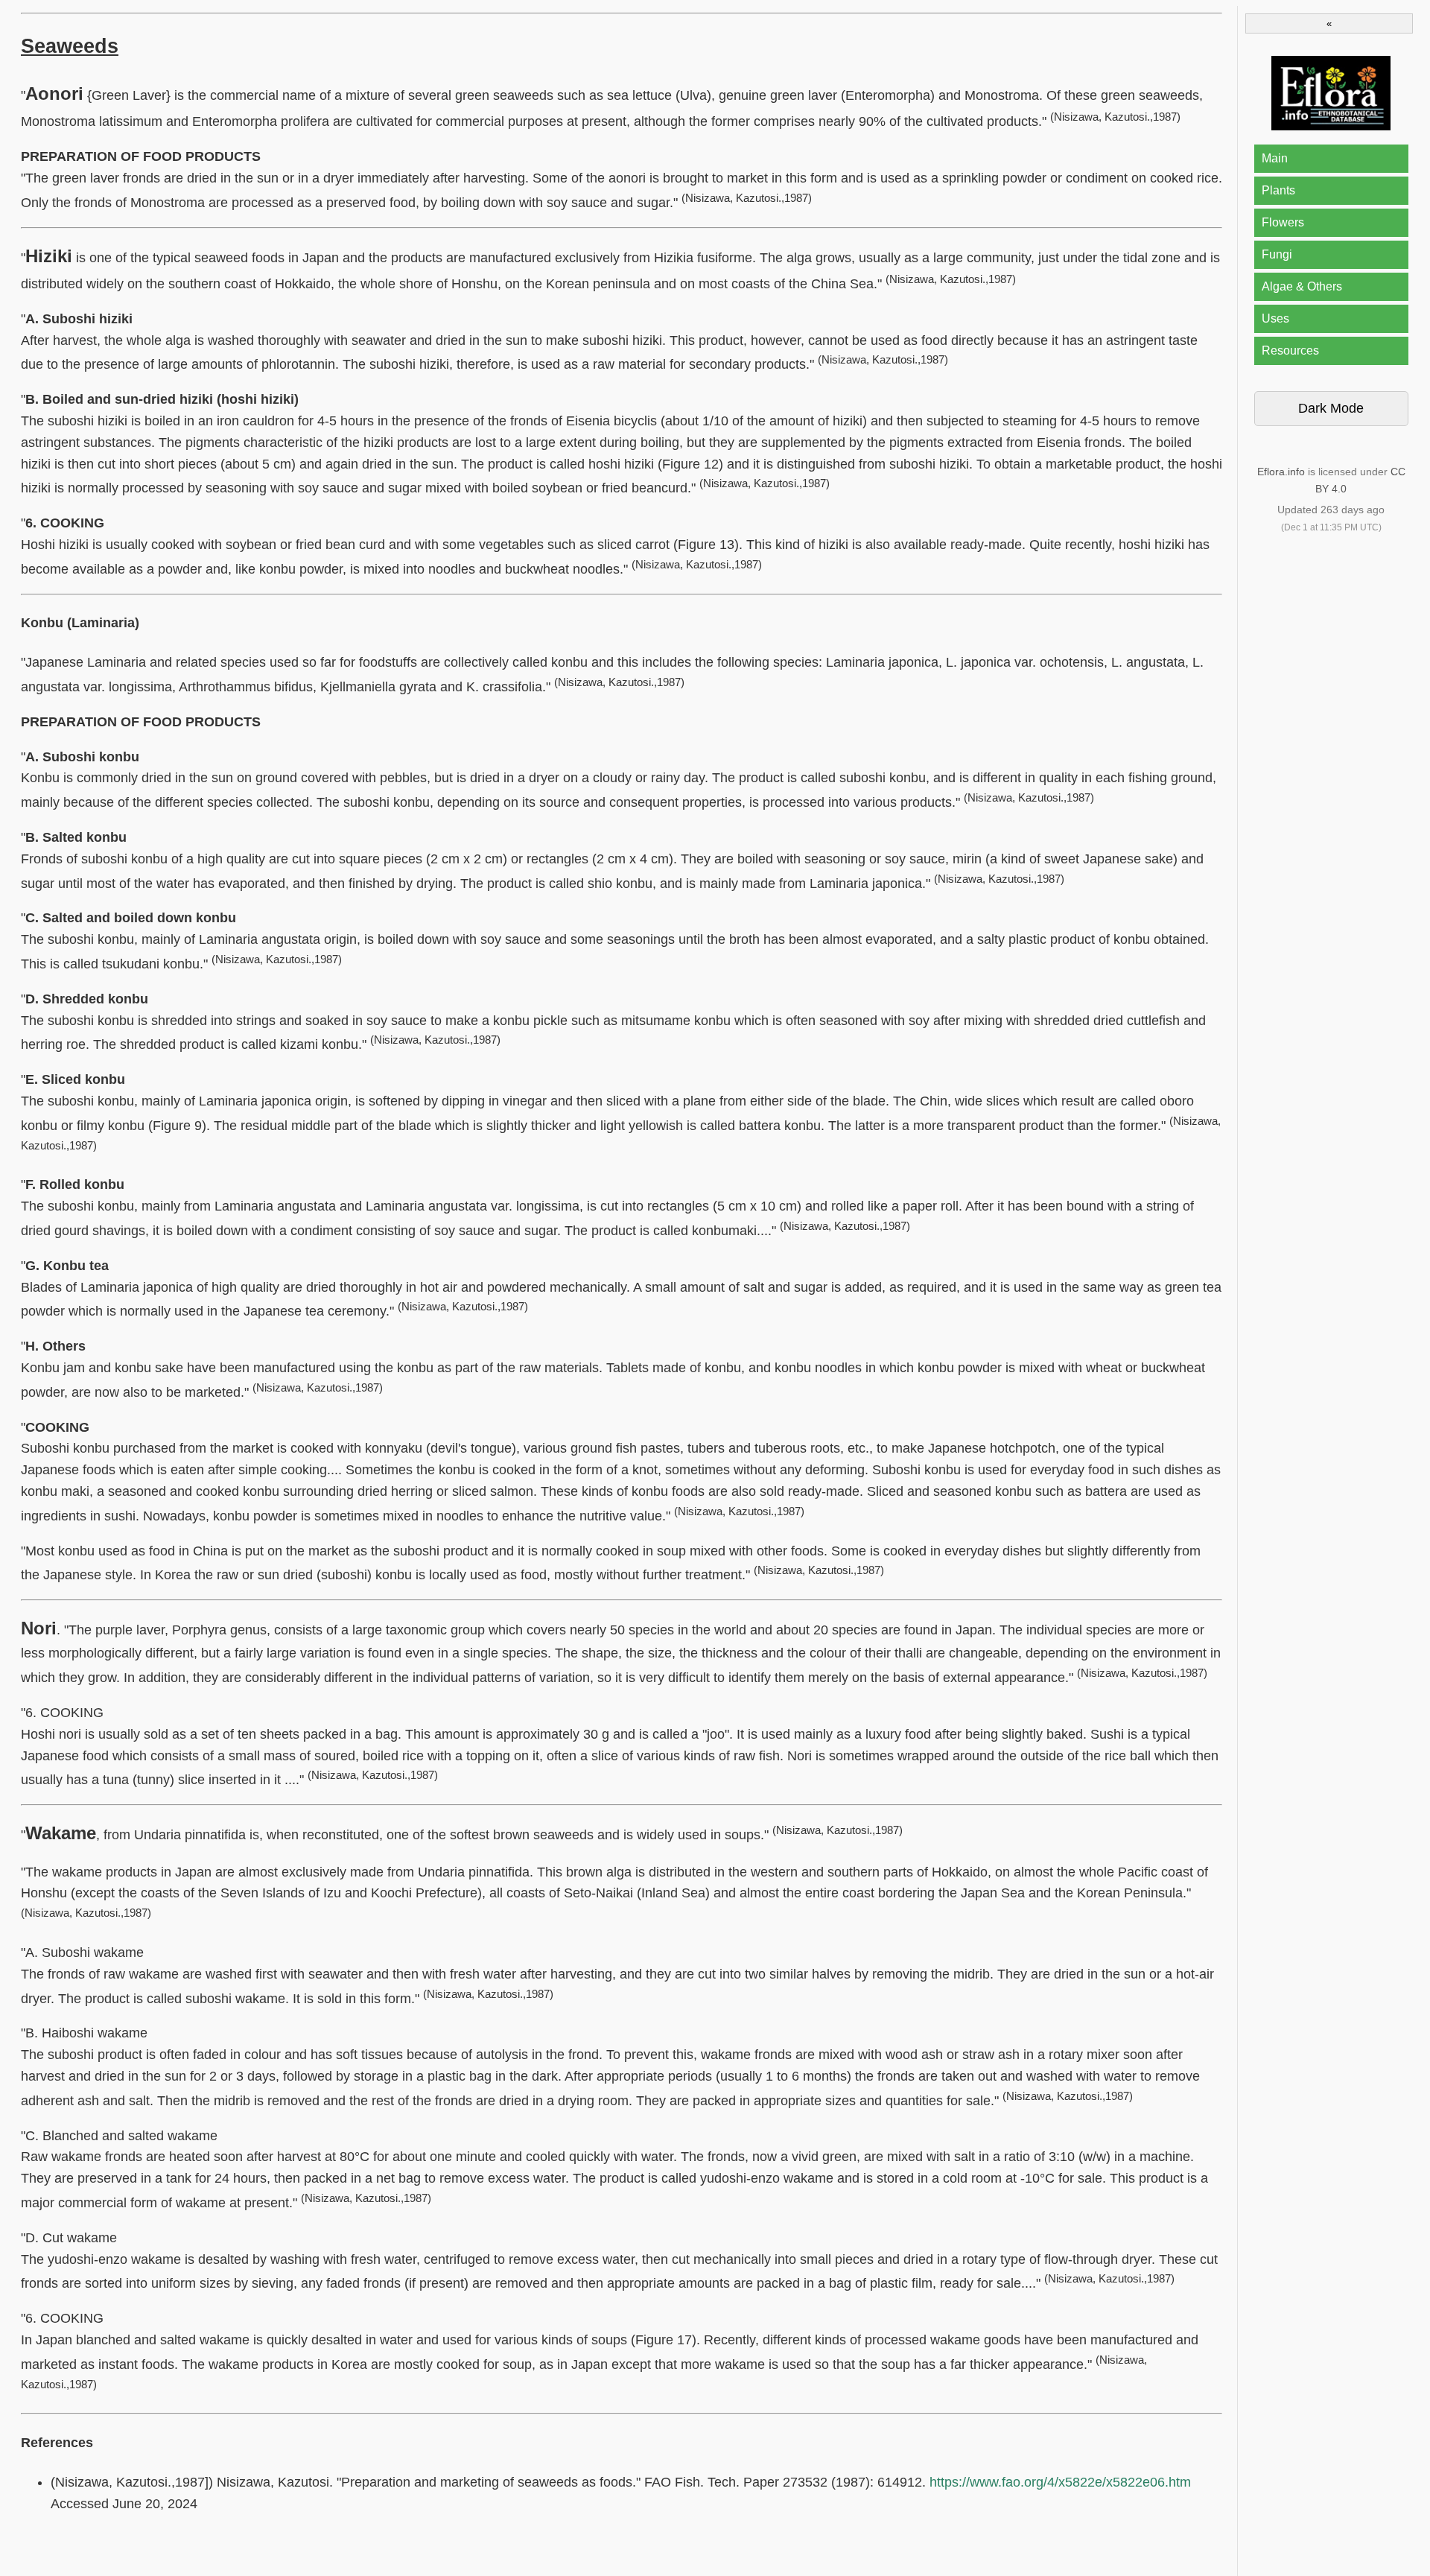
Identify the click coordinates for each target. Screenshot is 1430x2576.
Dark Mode (1331, 408)
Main (1275, 158)
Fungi (1277, 254)
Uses (1275, 318)
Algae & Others (1302, 286)
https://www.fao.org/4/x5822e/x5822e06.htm (1060, 2482)
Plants (1278, 190)
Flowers (1283, 222)
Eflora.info (1281, 472)
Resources (1290, 350)
